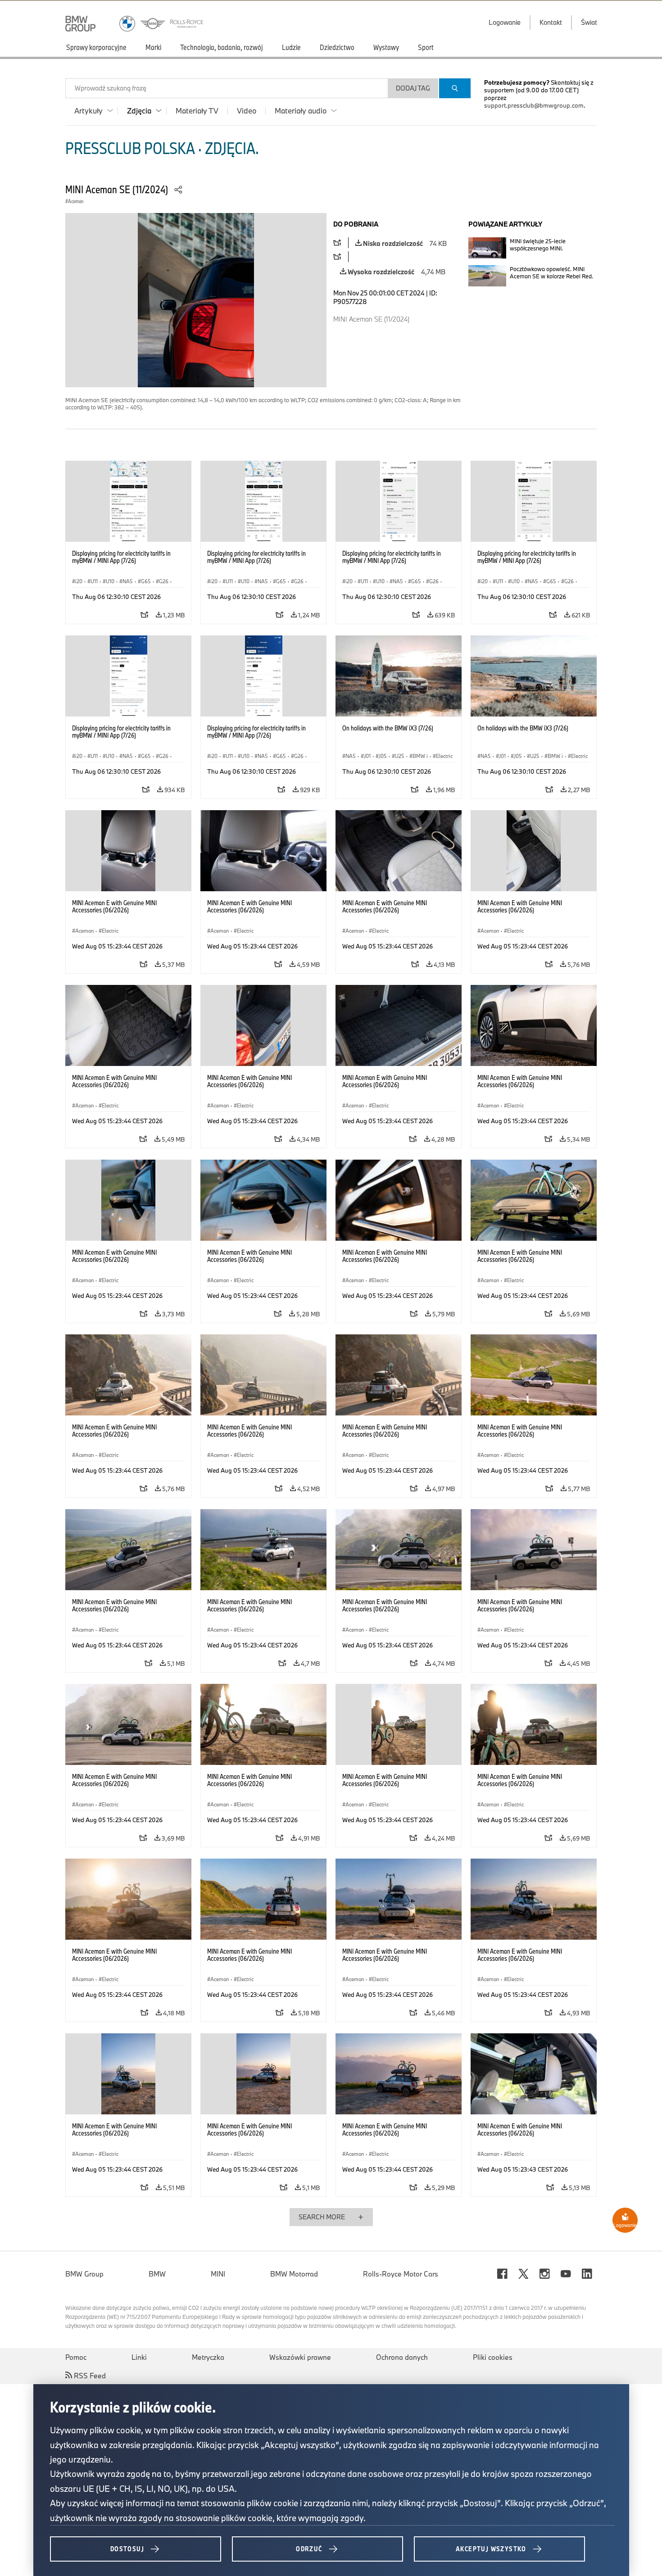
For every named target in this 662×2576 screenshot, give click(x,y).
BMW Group (84, 2274)
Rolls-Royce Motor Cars (401, 2274)
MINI (218, 2274)
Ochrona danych (402, 2357)
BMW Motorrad (294, 2274)
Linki (139, 2357)
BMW (157, 2274)
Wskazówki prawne (300, 2357)
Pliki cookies (493, 2357)
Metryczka (208, 2357)
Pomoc (76, 2357)
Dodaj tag (413, 88)
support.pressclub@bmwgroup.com (534, 105)
